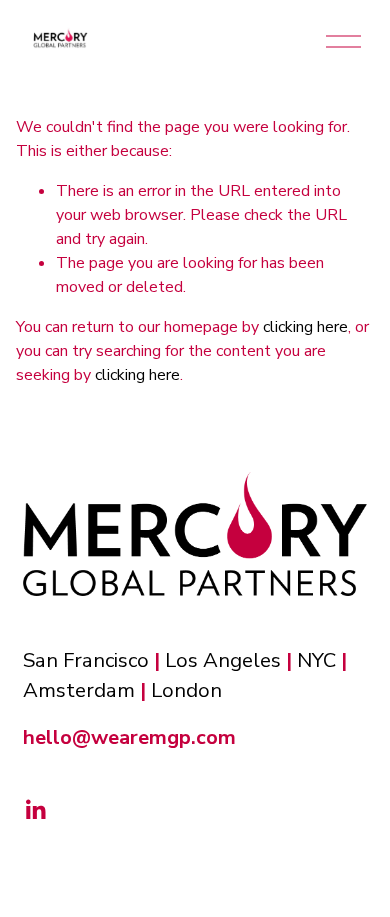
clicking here (305, 327)
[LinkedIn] (35, 810)
